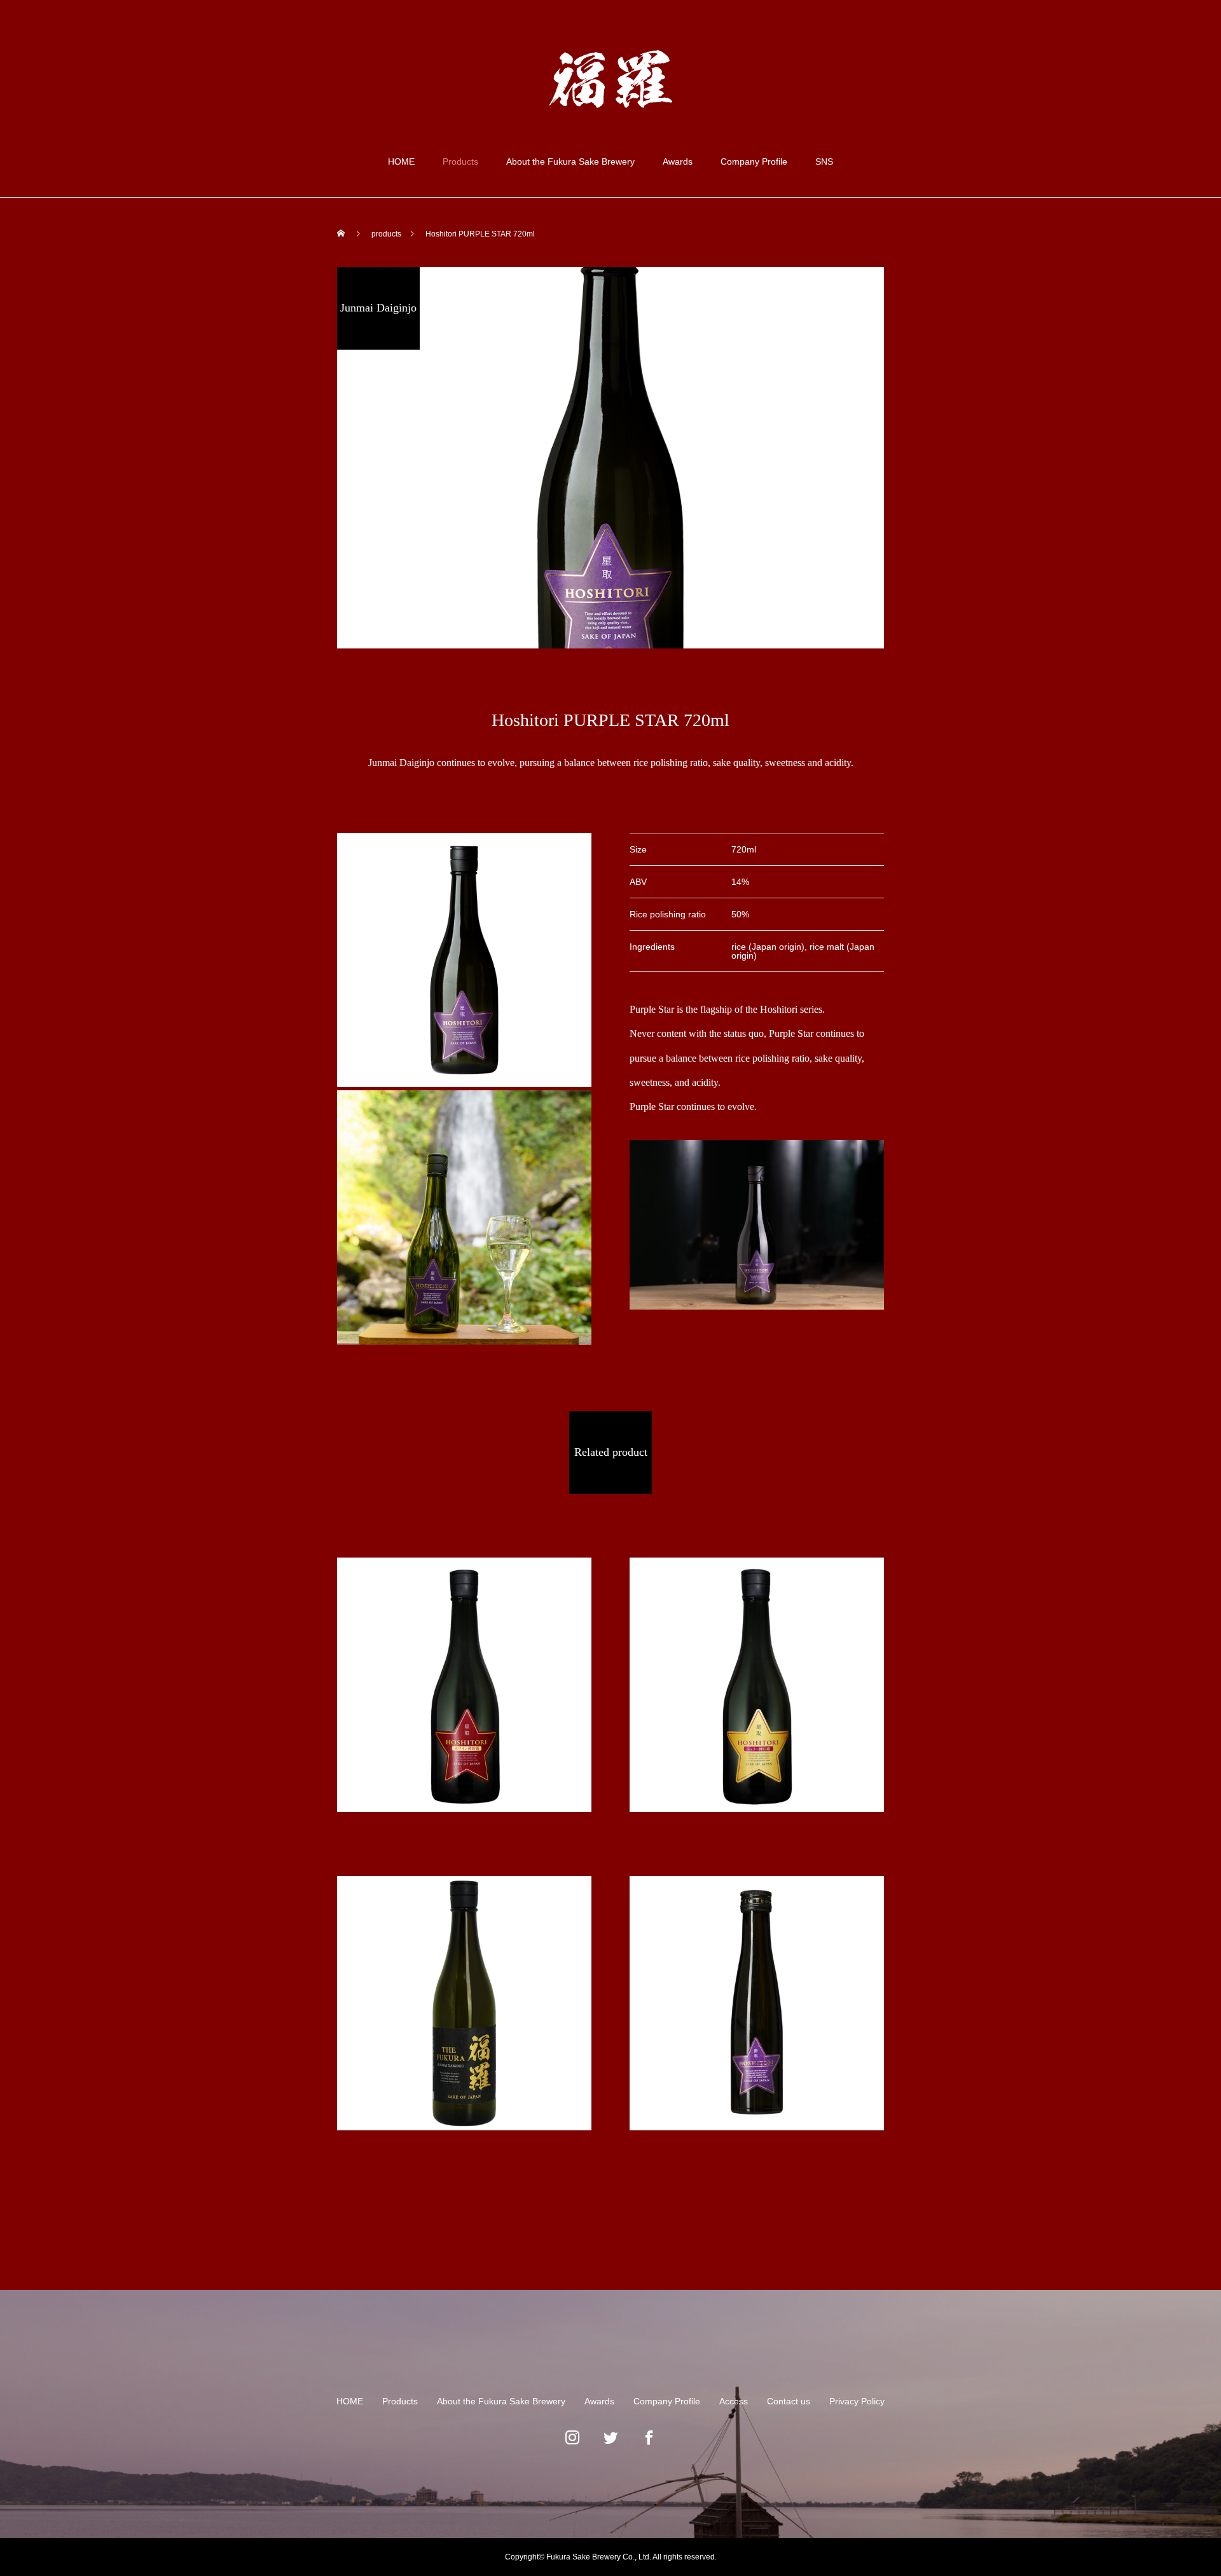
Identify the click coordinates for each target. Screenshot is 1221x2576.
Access (734, 2401)
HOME (401, 161)
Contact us (789, 2401)
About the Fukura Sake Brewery (570, 161)
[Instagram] (572, 2444)
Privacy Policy (857, 2401)
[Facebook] (649, 2444)
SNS (824, 161)
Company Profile (754, 161)
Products (460, 161)
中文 (1163, 50)
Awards (678, 161)
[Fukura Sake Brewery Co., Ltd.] (610, 79)
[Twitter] (610, 2444)
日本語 (1128, 50)
